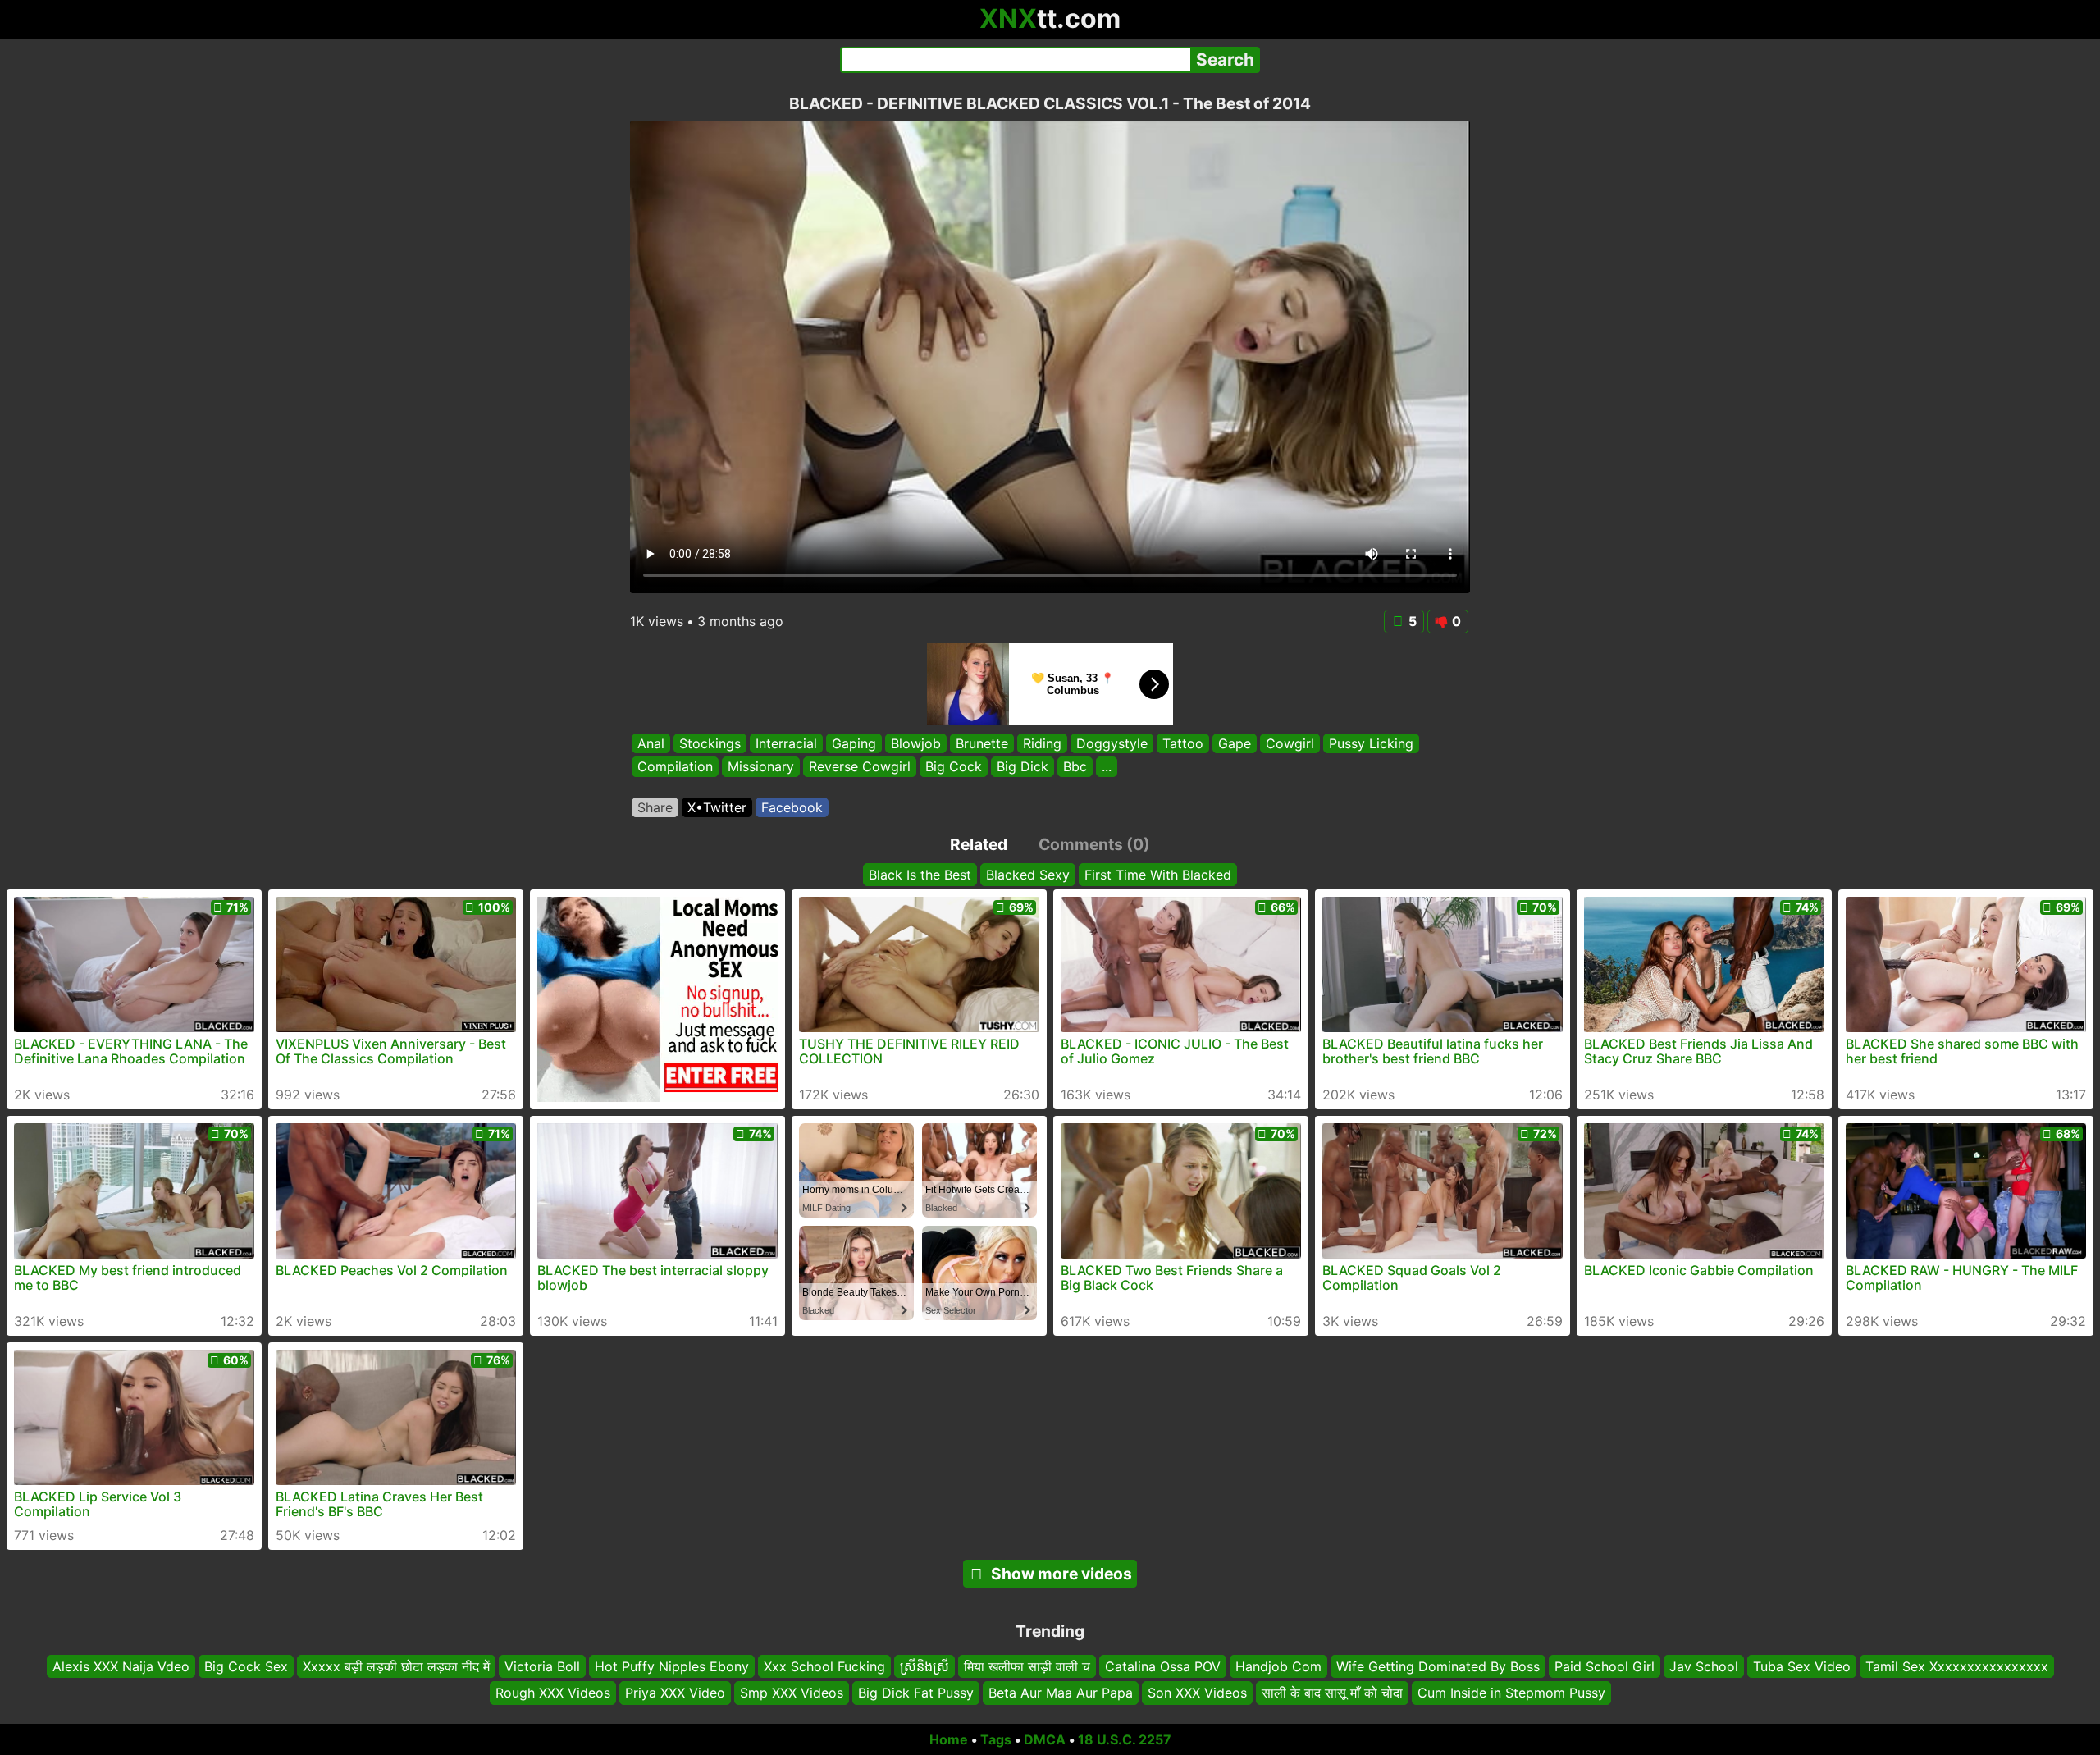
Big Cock (954, 767)
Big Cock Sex (246, 1666)
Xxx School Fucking (824, 1666)
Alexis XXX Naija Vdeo (121, 1666)
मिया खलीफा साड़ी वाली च (1027, 1666)
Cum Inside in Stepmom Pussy (1511, 1693)
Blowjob (916, 743)
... (1107, 767)
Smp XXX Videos (792, 1693)
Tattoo (1183, 743)
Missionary (761, 767)
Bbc (1075, 767)
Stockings (710, 743)
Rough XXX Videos (553, 1693)
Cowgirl (1290, 743)
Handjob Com (1278, 1666)
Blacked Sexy (1028, 875)
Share (655, 807)
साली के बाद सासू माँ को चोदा (1332, 1693)
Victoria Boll (542, 1666)
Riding (1042, 743)
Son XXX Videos (1197, 1693)
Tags (996, 1739)
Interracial (786, 743)
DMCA (1045, 1739)
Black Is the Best (920, 875)
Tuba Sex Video (1802, 1666)
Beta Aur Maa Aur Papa (1061, 1693)
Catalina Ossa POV (1163, 1666)
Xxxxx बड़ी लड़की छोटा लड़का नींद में (396, 1666)
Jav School (1704, 1666)
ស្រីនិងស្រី (924, 1666)
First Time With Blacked (1158, 875)
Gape (1235, 743)
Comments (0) (1094, 844)
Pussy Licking (1371, 743)
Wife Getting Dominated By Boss (1438, 1666)
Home (949, 1739)
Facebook (792, 807)
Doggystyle (1112, 743)
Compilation (675, 767)
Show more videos (1061, 1574)
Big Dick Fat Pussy (916, 1693)
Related (979, 844)
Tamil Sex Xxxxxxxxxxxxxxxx (1957, 1666)
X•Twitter (717, 807)
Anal (651, 743)
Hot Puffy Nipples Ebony (672, 1666)
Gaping (854, 743)
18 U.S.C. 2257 (1125, 1739)
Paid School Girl (1605, 1666)
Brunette (982, 743)
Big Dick (1023, 767)
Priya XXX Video (675, 1693)
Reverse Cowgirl (860, 767)
